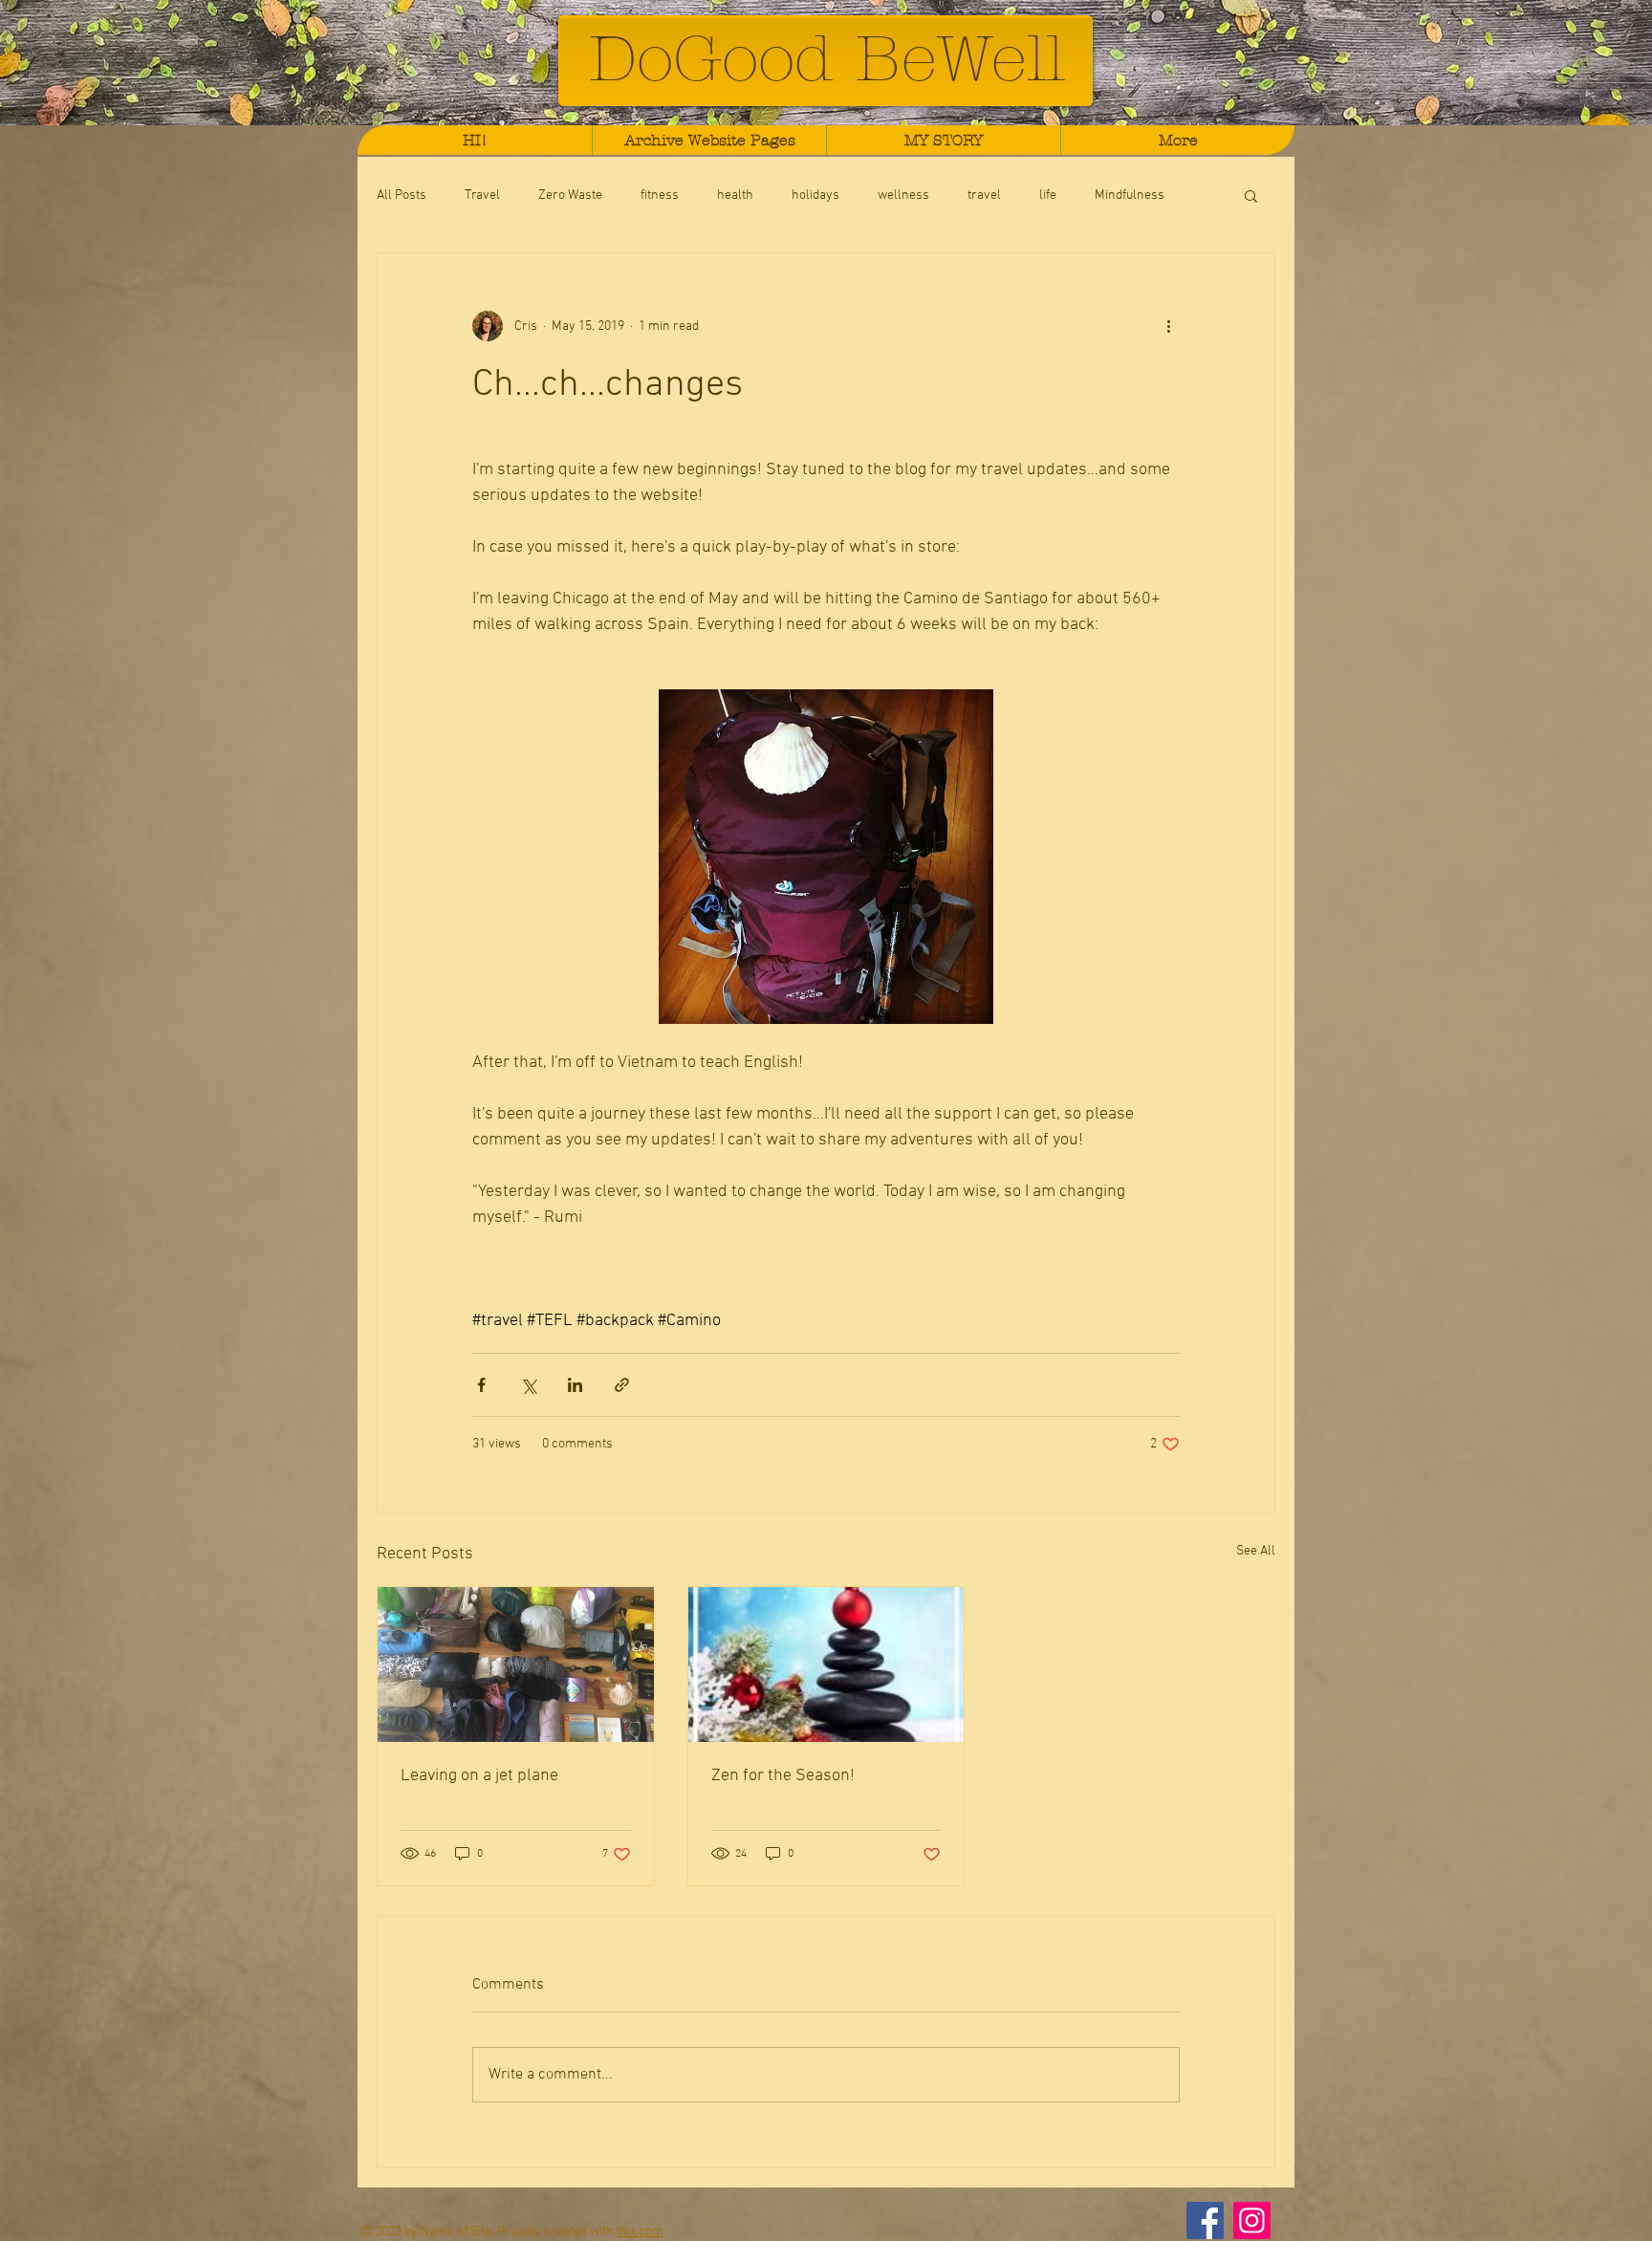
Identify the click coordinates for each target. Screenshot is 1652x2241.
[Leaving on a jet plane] (516, 1664)
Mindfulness (1130, 196)
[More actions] (1168, 326)
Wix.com (640, 2232)
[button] (1251, 195)
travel (984, 196)
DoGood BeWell (826, 59)
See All (1256, 1551)
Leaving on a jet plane (479, 1776)
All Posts (402, 196)
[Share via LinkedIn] (575, 1385)
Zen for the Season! (783, 1776)
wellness (903, 196)
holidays (815, 196)
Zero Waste (570, 196)
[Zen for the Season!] (826, 1664)
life (1048, 196)
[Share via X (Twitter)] (528, 1385)
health (735, 196)
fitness (660, 196)
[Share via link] (622, 1385)
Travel (482, 196)
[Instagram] (1252, 2220)
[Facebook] (1205, 2220)
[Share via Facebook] (481, 1385)
